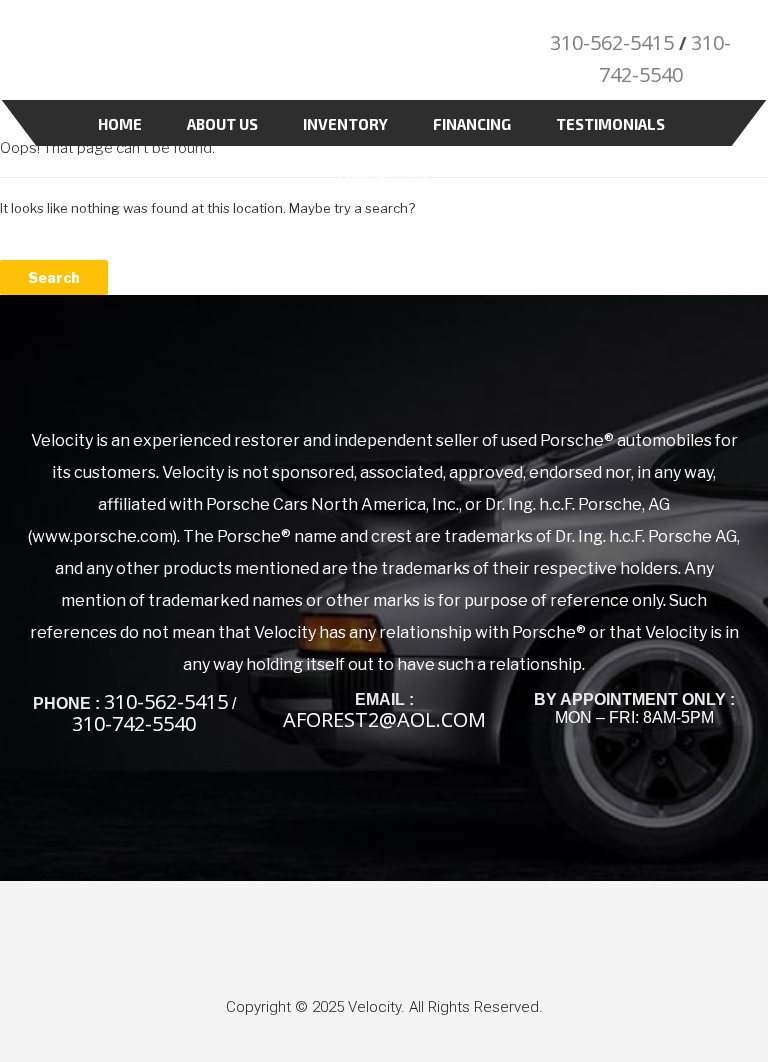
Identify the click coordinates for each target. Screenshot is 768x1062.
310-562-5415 (612, 42)
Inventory (345, 124)
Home (120, 124)
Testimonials (610, 124)
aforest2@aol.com (384, 719)
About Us (222, 124)
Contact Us (382, 175)
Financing (472, 124)
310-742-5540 (134, 723)
